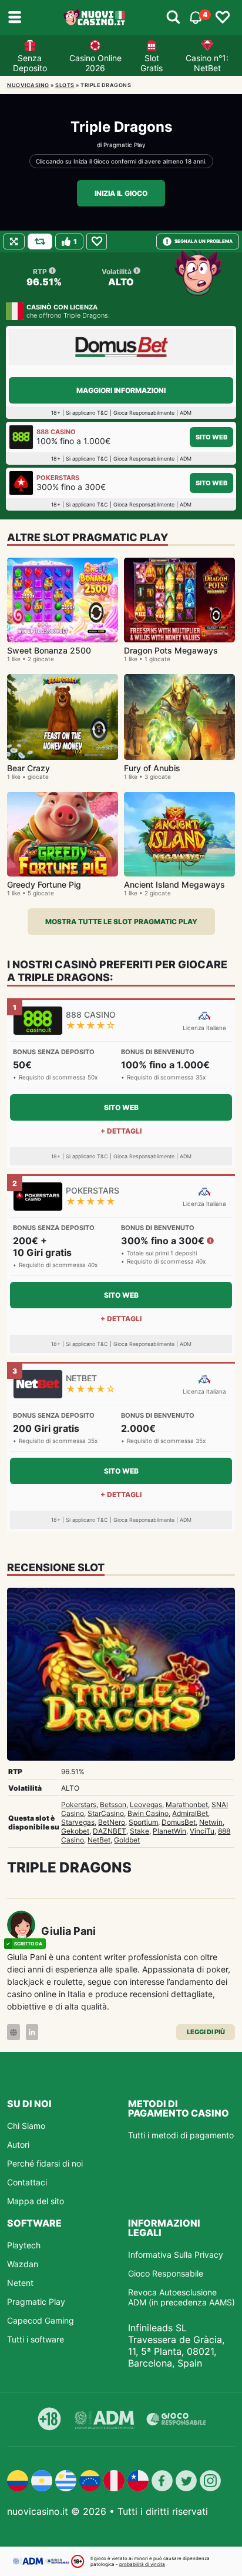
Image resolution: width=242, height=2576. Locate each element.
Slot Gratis (152, 63)
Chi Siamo (26, 2126)
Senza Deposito (30, 63)
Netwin (211, 1822)
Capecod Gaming (41, 2320)
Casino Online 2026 (95, 63)
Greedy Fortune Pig (44, 884)
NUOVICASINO (28, 85)
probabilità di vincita (142, 2564)
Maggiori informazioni (121, 390)
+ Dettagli (121, 1131)
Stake (140, 1831)
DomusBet (179, 1822)
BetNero (112, 1822)
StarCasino (106, 1813)
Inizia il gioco (121, 193)
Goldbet (127, 1840)
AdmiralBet (190, 1813)
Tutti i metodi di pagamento (181, 2135)
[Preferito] (97, 241)
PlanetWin (169, 1831)
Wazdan (23, 2264)
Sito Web (211, 437)
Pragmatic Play (125, 145)
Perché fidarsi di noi (45, 2163)
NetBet (99, 1840)
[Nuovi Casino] (95, 18)
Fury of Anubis (152, 768)
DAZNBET (110, 1831)
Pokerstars (79, 1804)
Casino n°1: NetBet (207, 63)
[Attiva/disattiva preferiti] (223, 18)
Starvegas (78, 1822)
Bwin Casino (148, 1813)
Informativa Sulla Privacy (176, 2255)
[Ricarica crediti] (40, 241)
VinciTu (202, 1831)
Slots (65, 85)
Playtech (24, 2245)
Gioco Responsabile (166, 2273)
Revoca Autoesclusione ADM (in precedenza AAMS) (181, 2297)
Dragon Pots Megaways (171, 650)
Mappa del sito (36, 2201)
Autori (18, 2145)
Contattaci (27, 2182)
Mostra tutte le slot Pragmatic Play (121, 922)
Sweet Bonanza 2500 (49, 650)
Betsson (113, 1804)
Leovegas (146, 1804)
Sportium (143, 1822)
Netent (20, 2283)
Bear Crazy (28, 768)
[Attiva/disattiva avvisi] (173, 18)
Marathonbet (187, 1804)
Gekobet (75, 1831)
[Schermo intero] (14, 241)
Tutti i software (36, 2339)
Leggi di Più (206, 2032)
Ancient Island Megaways (174, 884)
